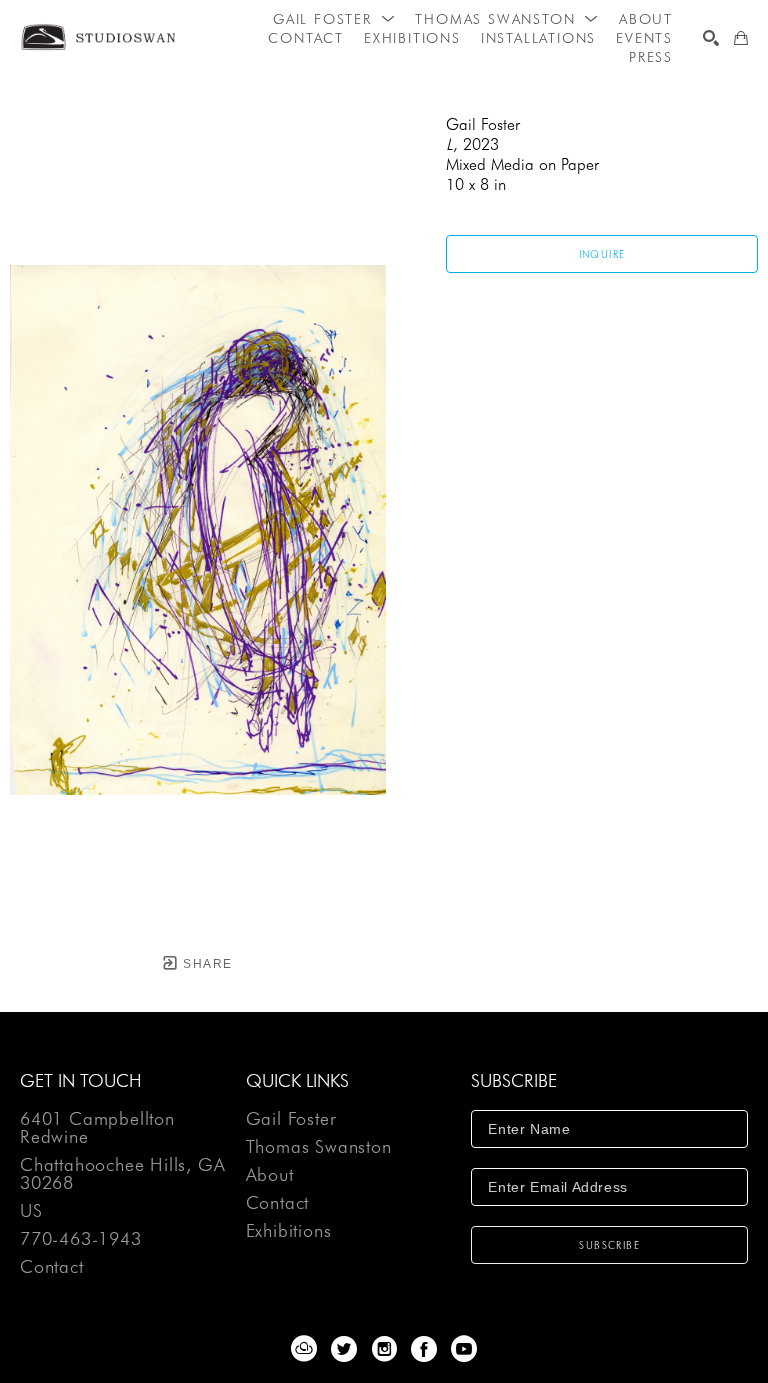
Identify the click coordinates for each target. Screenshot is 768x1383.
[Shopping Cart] (741, 38)
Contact (52, 1267)
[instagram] (384, 1349)
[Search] (711, 38)
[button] (334, 19)
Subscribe (609, 1245)
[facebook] (424, 1349)
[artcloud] (304, 1349)
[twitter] (344, 1349)
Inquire (602, 254)
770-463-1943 (81, 1239)
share (205, 964)
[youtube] (464, 1349)
